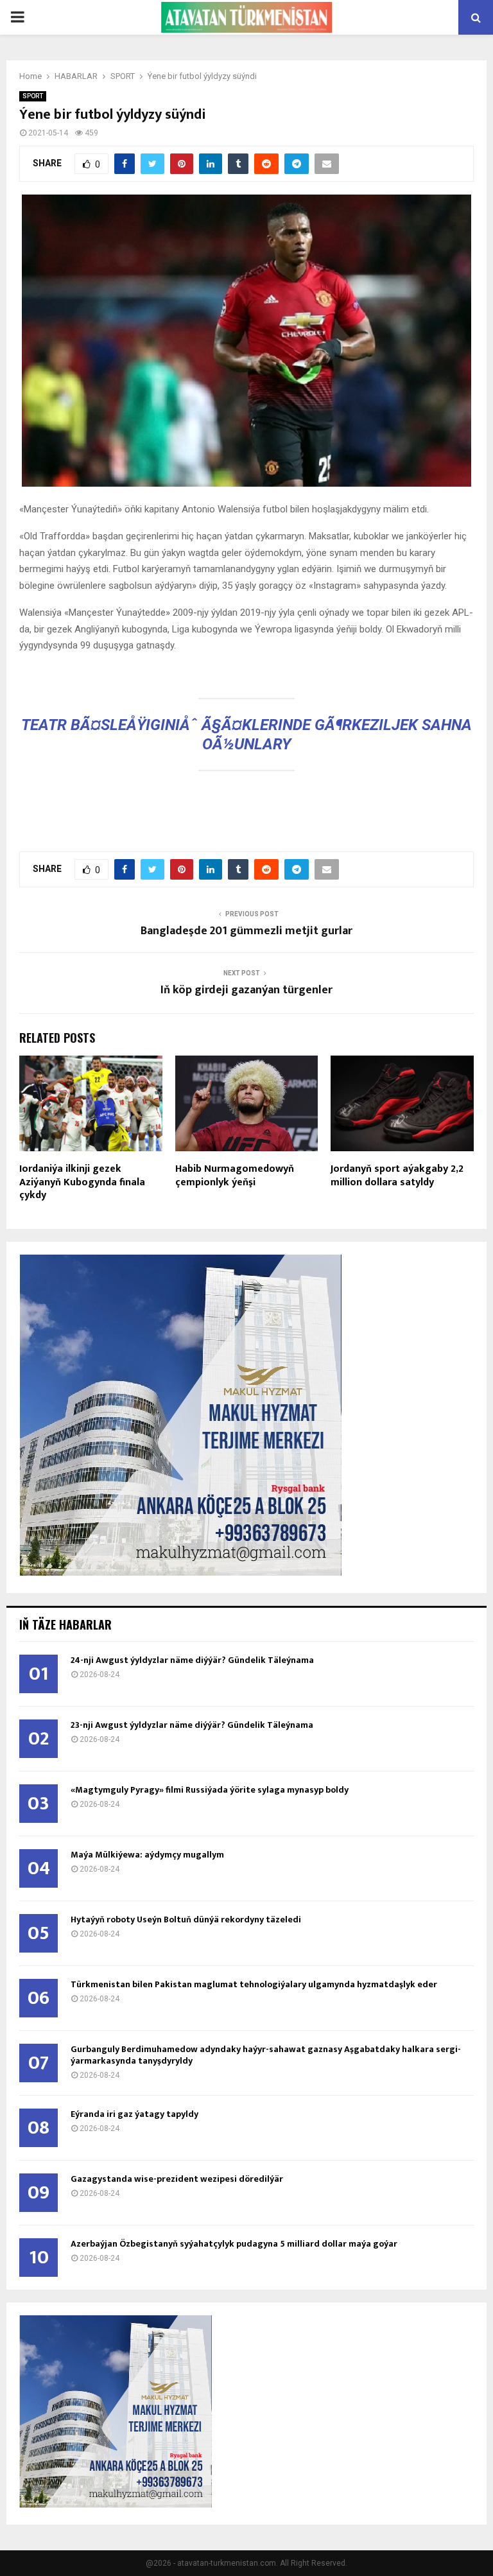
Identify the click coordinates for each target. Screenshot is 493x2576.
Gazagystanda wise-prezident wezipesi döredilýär (177, 2179)
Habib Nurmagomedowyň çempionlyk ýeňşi (235, 1176)
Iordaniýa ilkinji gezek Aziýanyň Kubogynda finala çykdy (82, 1182)
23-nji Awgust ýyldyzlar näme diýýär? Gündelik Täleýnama (192, 1725)
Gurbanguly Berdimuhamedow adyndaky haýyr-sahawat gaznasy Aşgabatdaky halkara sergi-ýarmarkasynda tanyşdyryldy (266, 2055)
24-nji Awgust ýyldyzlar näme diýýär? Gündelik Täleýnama (192, 1660)
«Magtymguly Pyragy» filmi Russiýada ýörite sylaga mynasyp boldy (210, 1790)
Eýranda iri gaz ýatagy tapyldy (134, 2114)
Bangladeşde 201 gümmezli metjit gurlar (246, 931)
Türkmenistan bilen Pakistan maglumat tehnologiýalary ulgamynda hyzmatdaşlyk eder (254, 1984)
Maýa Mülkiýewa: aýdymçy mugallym (147, 1855)
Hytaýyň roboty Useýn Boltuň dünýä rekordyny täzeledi (186, 1919)
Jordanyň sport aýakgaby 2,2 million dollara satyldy (397, 1176)
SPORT (33, 96)
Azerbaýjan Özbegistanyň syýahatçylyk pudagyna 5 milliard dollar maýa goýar (234, 2244)
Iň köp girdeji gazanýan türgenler (246, 990)
